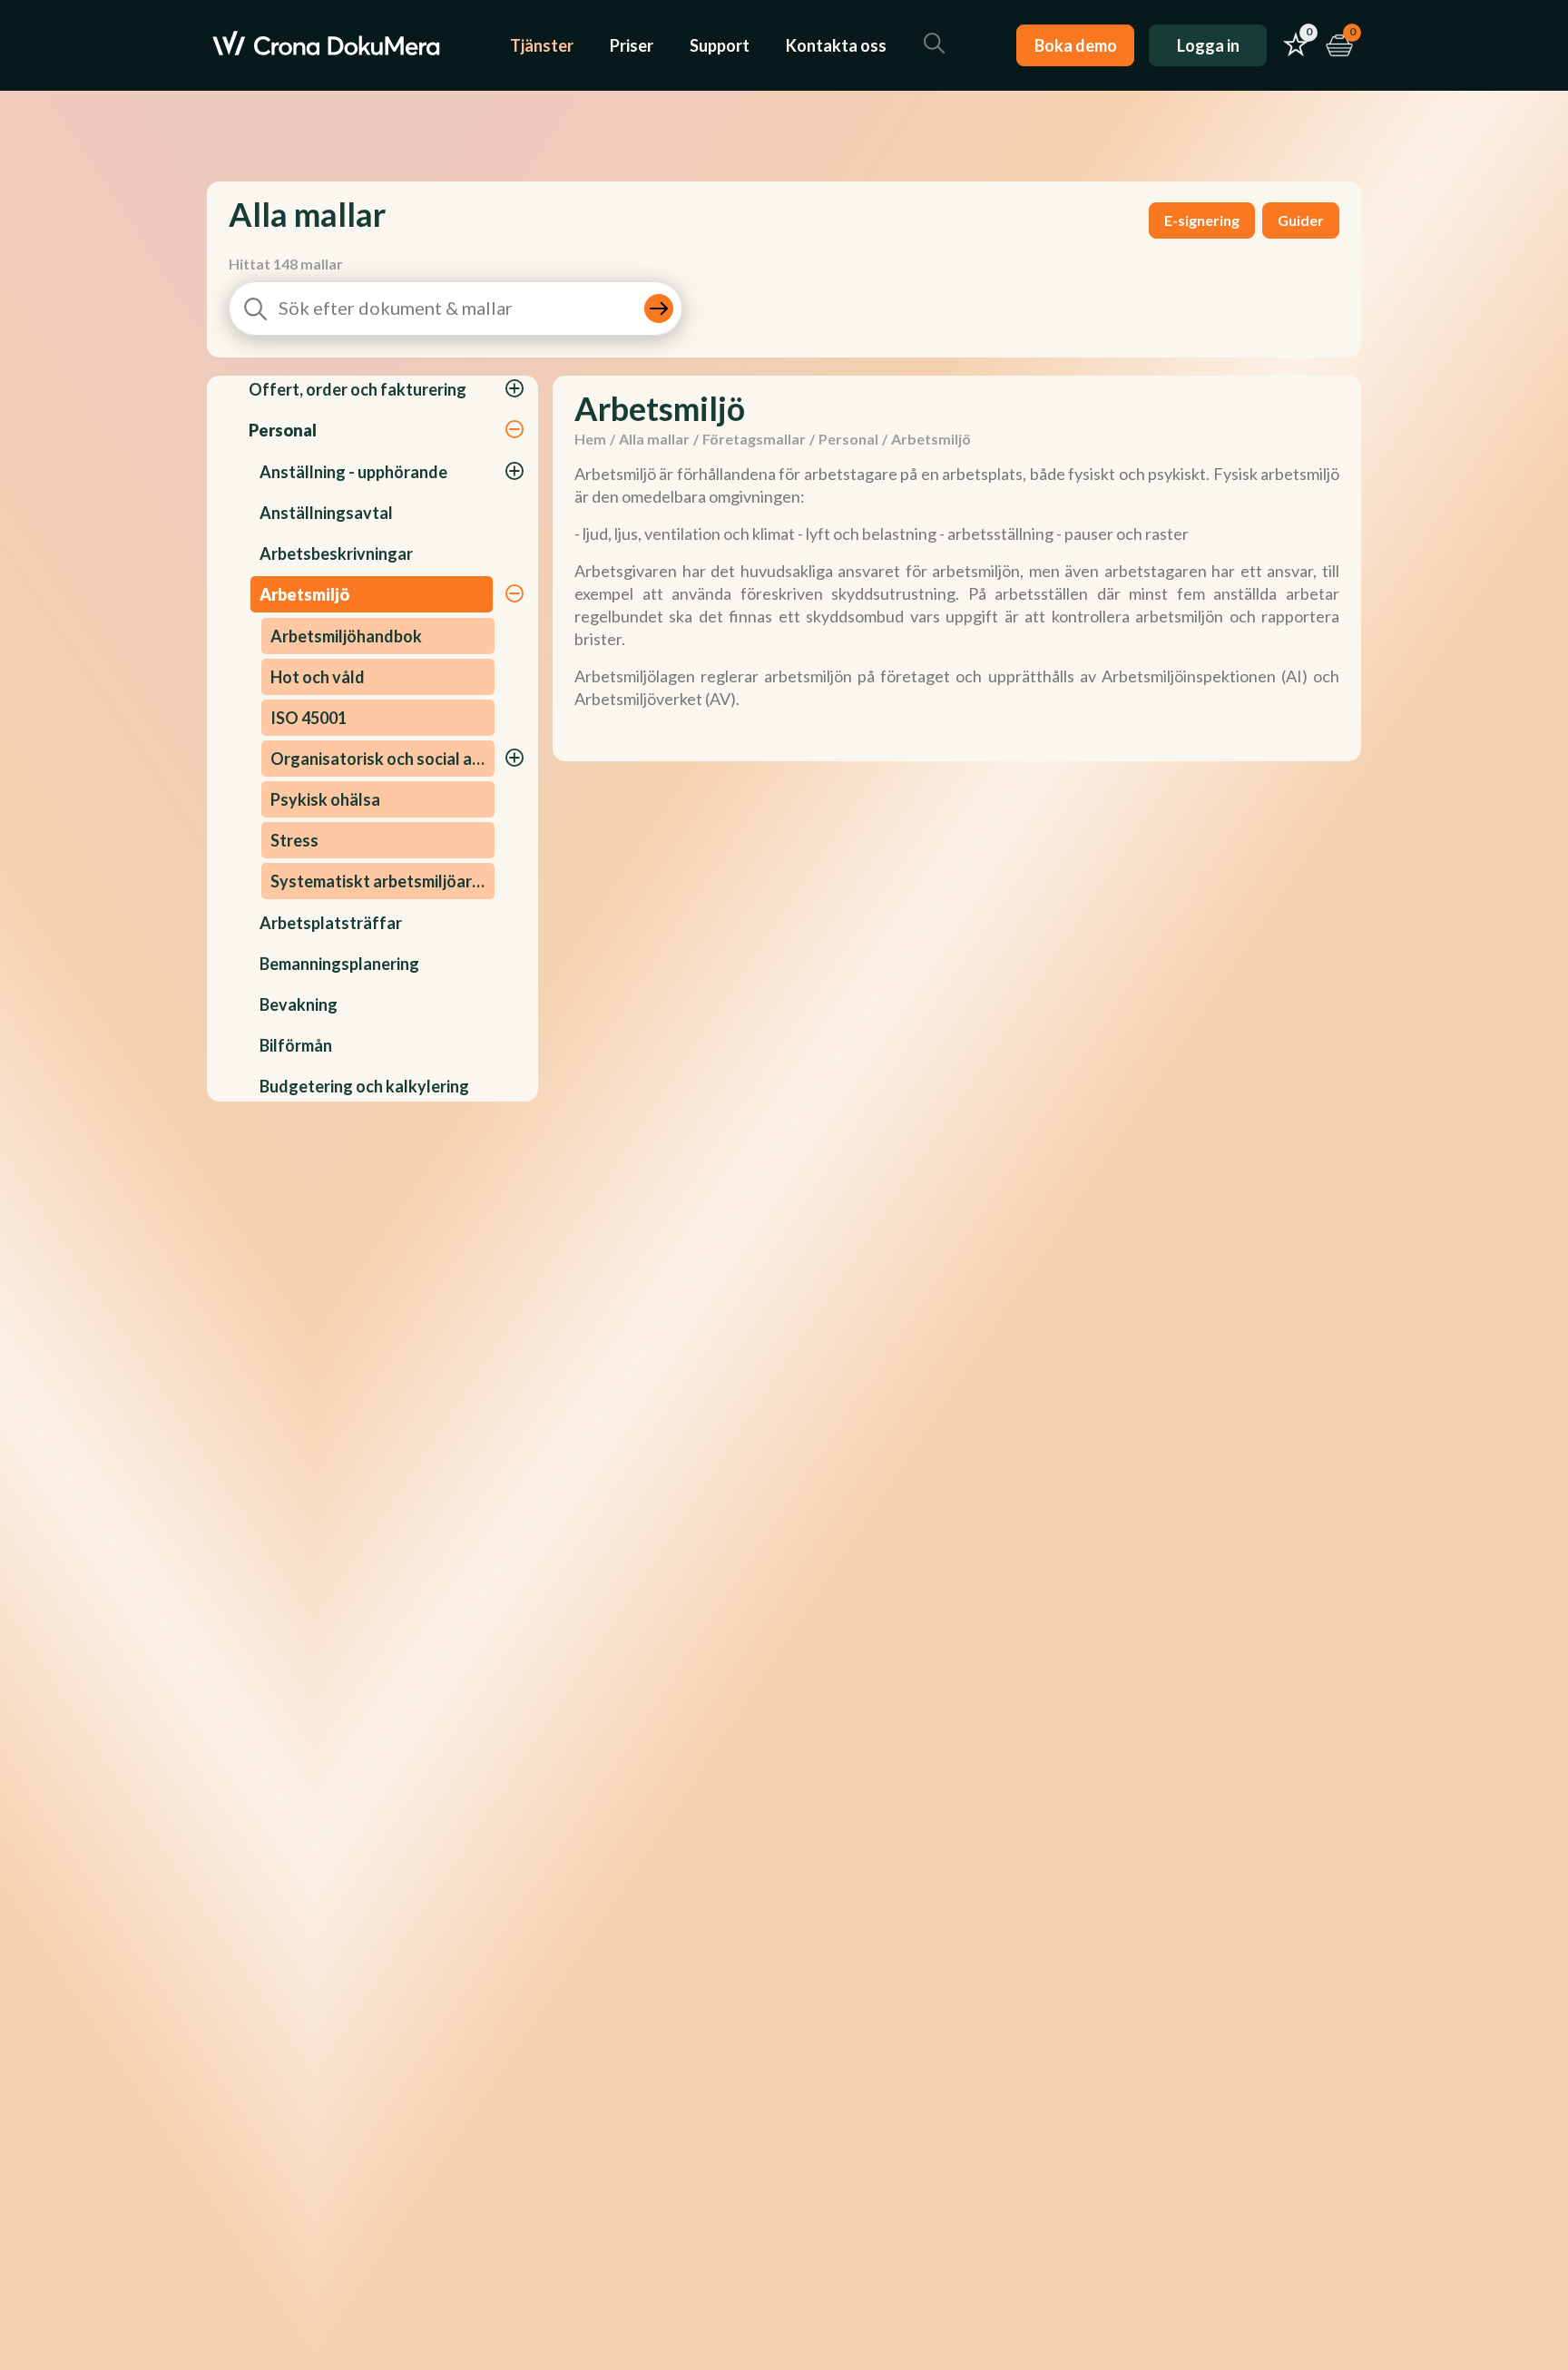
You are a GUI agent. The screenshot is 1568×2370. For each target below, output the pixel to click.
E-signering (1202, 220)
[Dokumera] (326, 45)
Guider (1301, 220)
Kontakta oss (836, 45)
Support (720, 45)
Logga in (1208, 45)
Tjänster (542, 45)
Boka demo (1076, 45)
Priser (632, 45)
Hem (590, 439)
